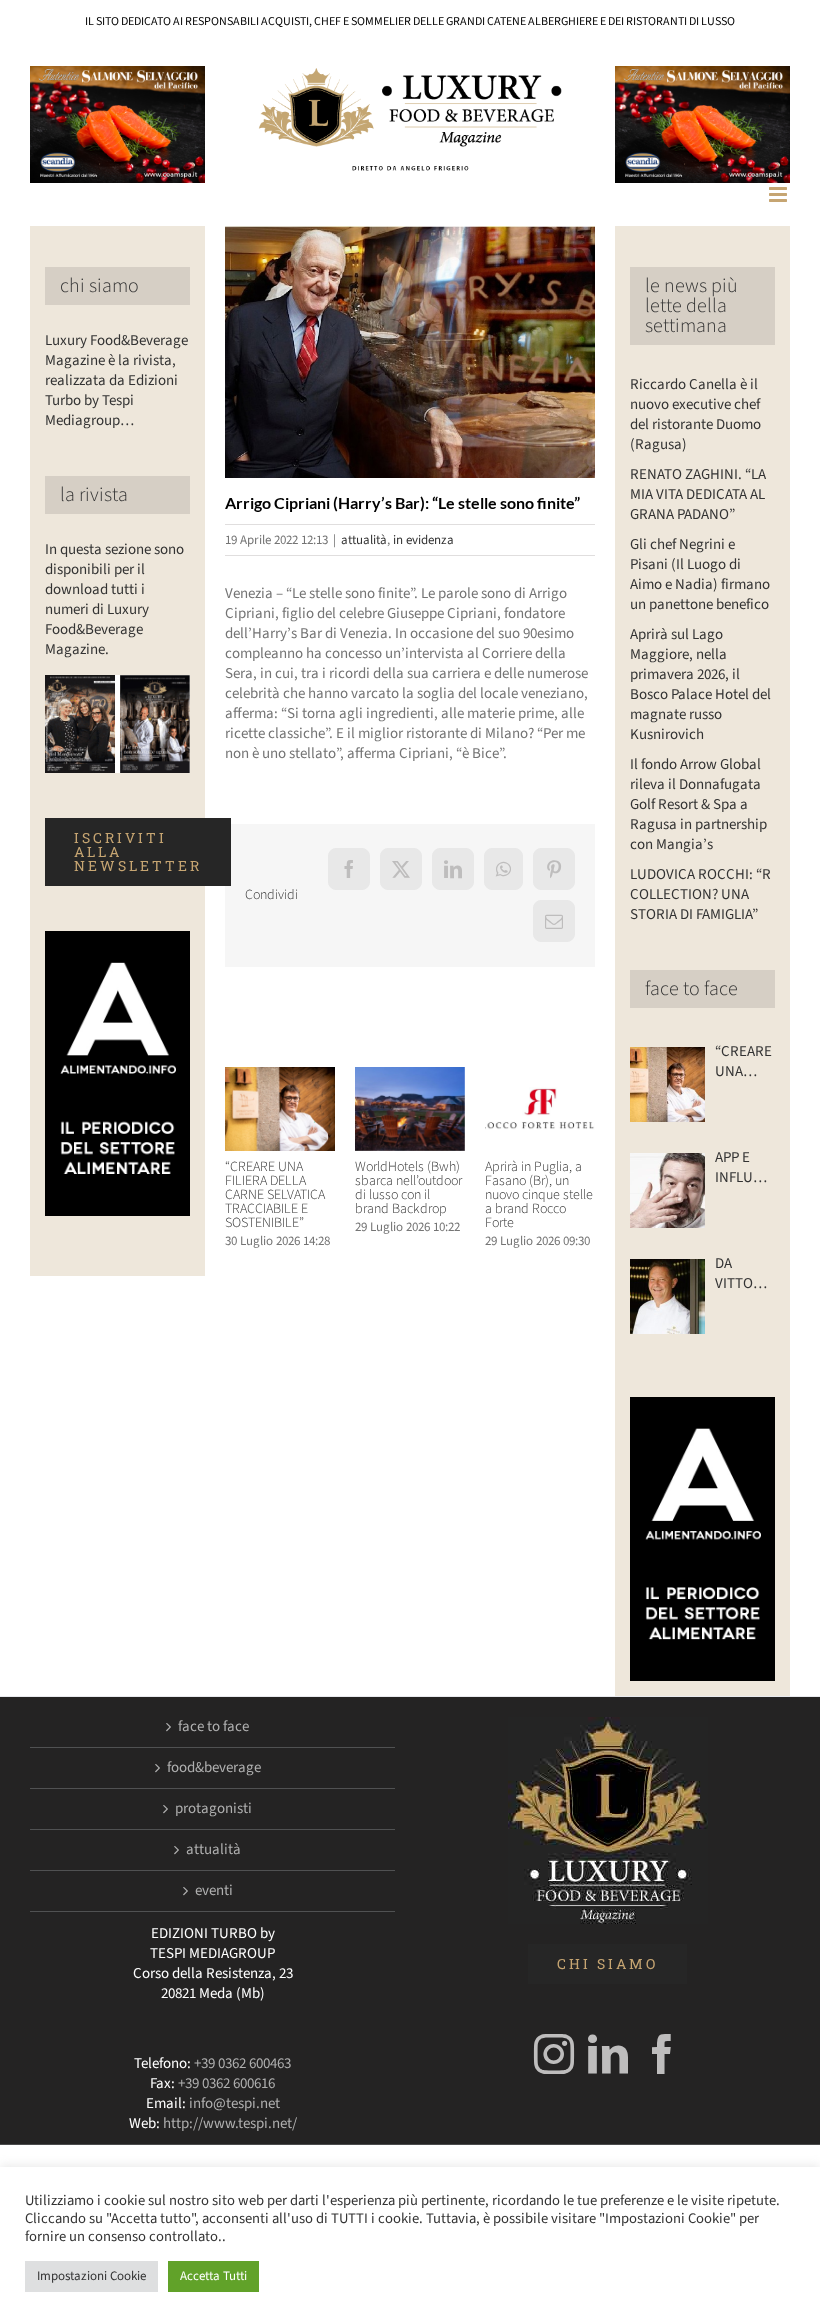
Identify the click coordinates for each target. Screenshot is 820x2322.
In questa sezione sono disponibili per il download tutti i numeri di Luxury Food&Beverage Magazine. (114, 599)
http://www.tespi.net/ (230, 2123)
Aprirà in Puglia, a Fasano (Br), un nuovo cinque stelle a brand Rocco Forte (539, 1195)
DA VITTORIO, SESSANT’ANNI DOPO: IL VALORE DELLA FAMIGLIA (745, 1274)
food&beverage (214, 1768)
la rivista (94, 495)
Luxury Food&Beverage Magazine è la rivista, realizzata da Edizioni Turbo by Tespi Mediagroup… (116, 380)
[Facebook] (662, 2054)
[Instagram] (554, 2054)
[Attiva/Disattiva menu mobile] (779, 194)
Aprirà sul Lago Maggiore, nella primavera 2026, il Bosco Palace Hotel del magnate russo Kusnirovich (700, 684)
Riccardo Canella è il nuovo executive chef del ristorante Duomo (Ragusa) (695, 414)
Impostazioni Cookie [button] (91, 2276)
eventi (214, 1891)
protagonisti (213, 1809)
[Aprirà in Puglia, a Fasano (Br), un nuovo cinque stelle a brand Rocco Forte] (540, 1077)
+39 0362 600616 (226, 2083)
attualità (364, 540)
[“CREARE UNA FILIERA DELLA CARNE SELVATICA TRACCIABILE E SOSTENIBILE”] (280, 1077)
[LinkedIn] (608, 2054)
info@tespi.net (234, 2103)
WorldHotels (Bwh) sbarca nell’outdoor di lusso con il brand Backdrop (408, 1188)
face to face (691, 989)
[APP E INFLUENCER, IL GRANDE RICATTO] (667, 1190)
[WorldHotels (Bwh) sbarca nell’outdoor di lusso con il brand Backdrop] (410, 1077)
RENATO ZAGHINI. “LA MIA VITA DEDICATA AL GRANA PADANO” (698, 494)
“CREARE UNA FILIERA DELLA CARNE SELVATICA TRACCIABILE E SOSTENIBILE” (275, 1195)
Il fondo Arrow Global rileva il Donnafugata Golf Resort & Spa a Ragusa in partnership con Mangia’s (698, 804)
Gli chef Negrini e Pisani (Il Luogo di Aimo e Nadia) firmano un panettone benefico (700, 574)
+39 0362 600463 (242, 2063)
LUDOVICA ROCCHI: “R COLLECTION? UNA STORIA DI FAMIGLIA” (700, 894)
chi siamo (99, 286)
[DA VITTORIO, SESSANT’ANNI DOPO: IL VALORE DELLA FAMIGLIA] (667, 1296)
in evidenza (423, 540)
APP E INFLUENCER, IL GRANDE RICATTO (745, 1168)
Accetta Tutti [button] (213, 2276)
